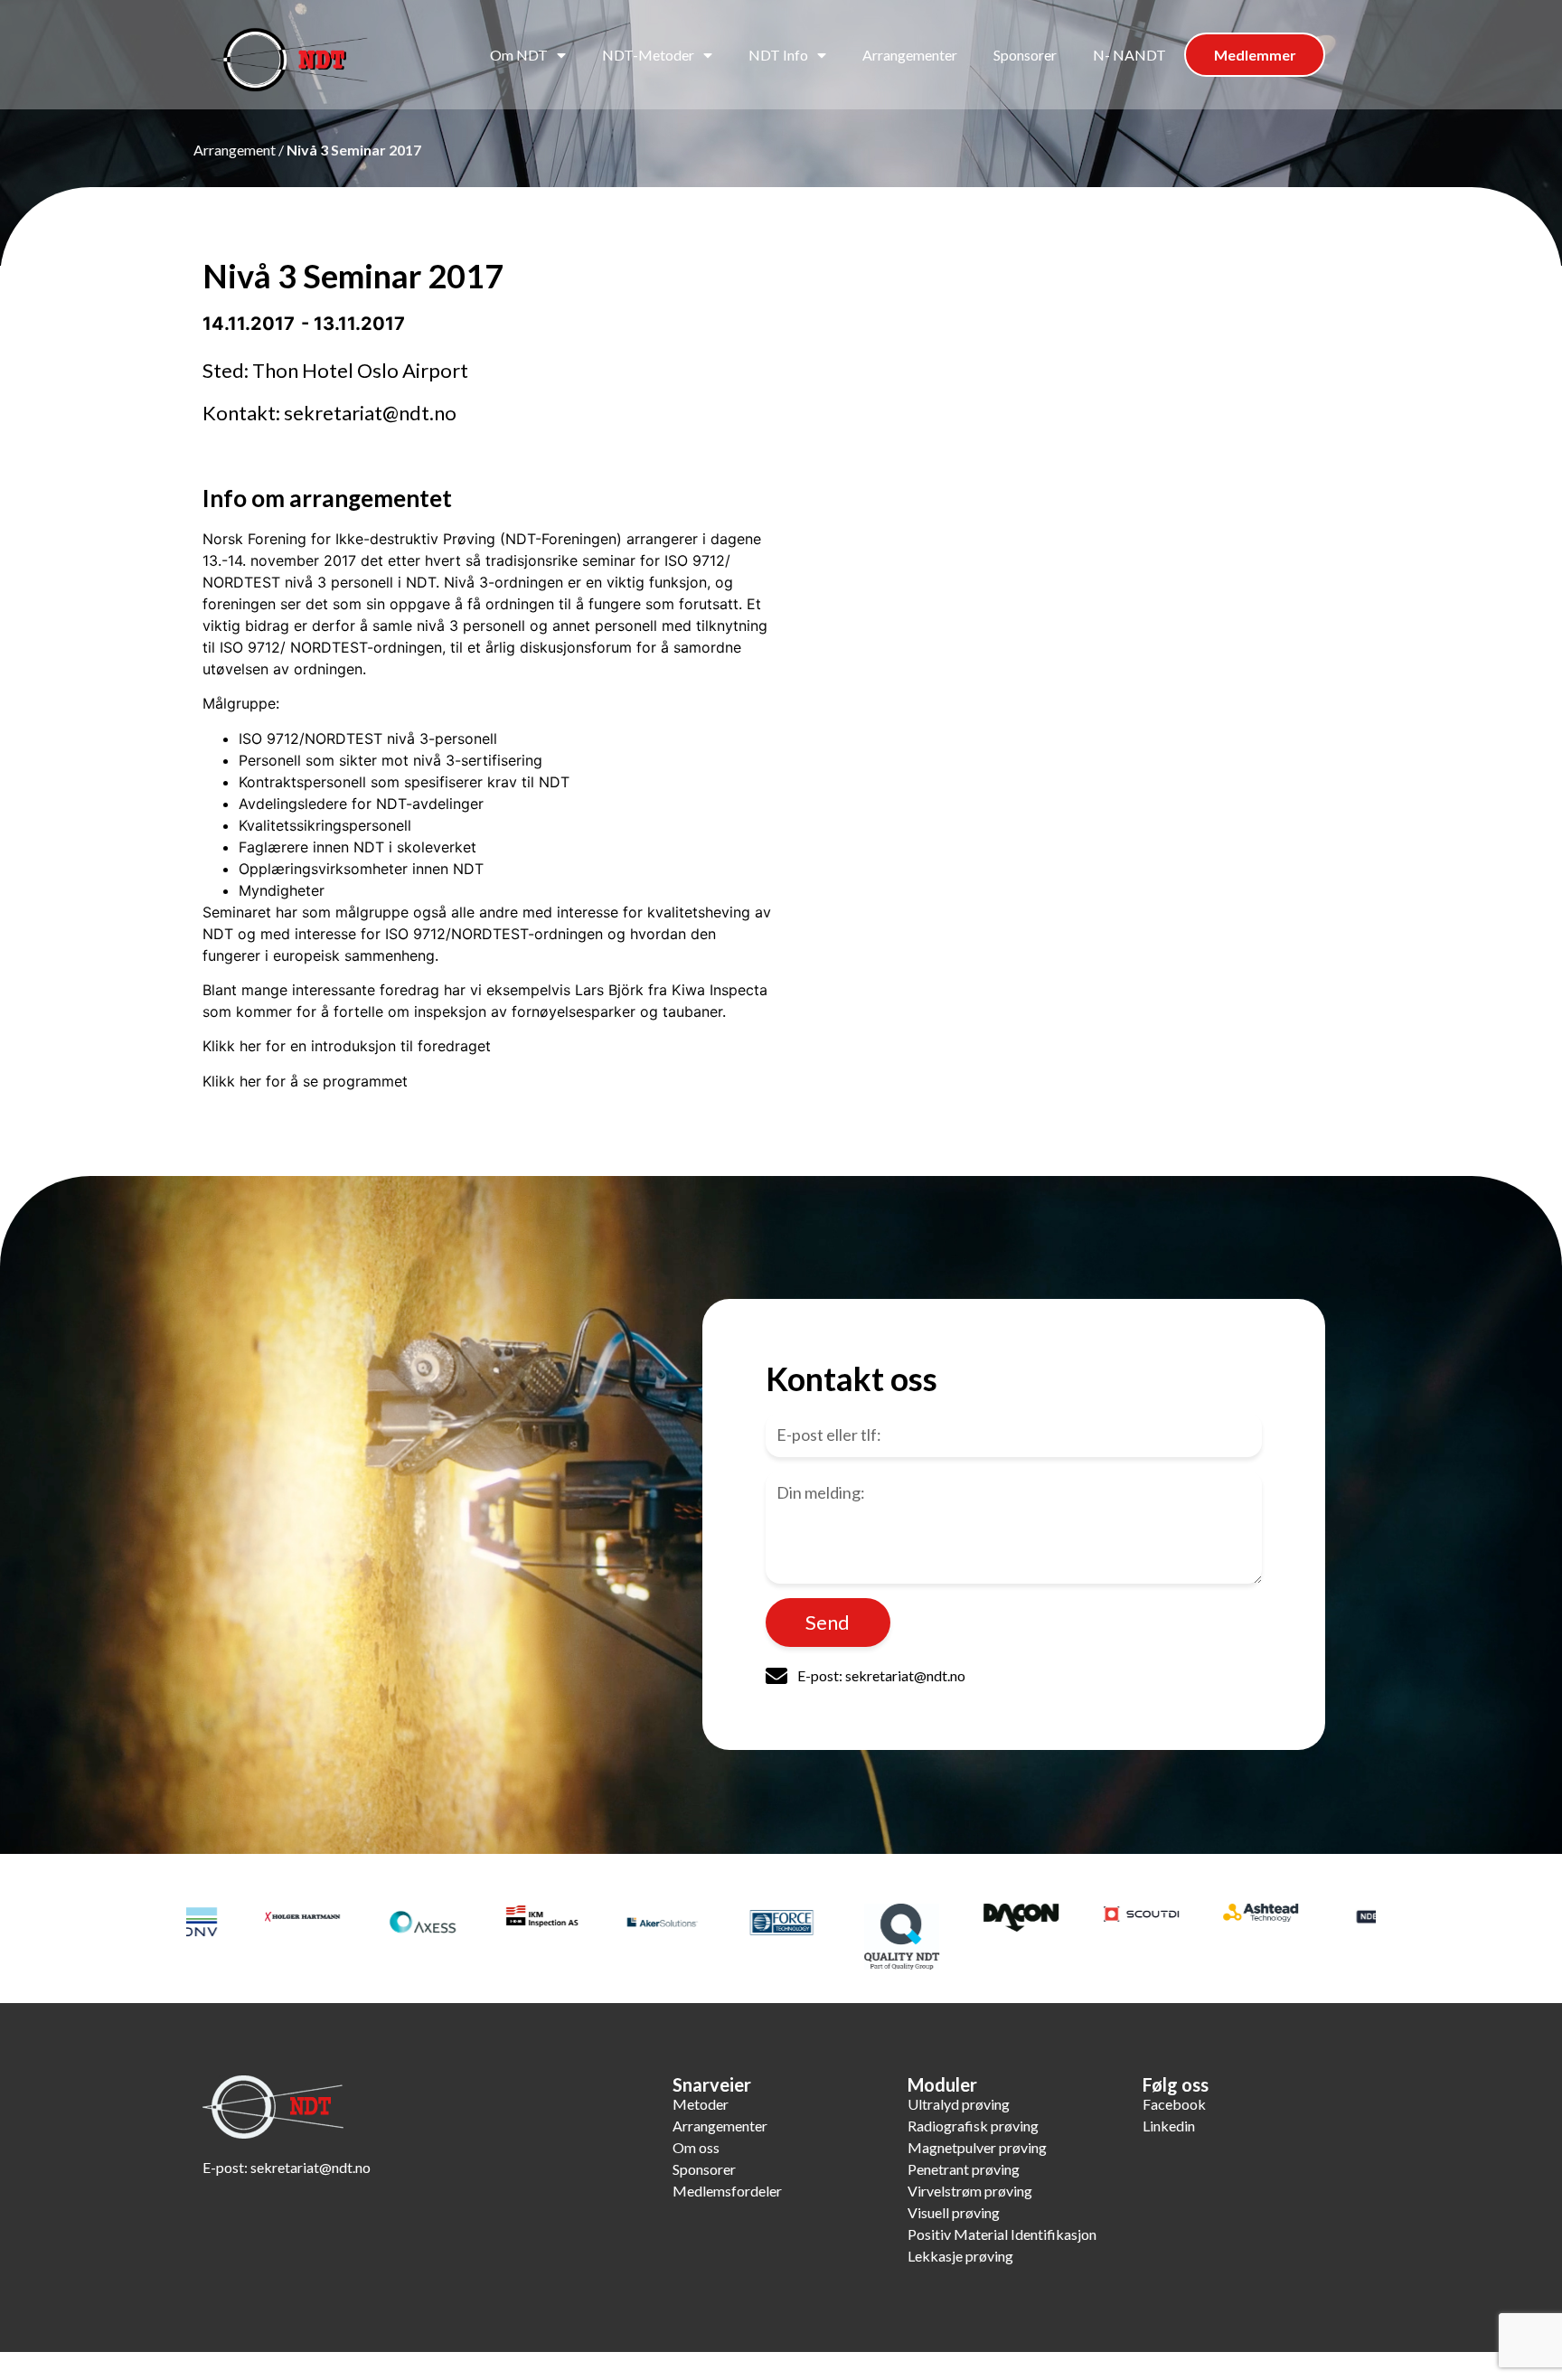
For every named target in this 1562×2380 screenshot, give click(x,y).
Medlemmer (1255, 55)
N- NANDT (1129, 55)
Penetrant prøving (964, 2169)
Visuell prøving (954, 2212)
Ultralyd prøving (959, 2104)
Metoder (701, 2104)
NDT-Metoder (648, 55)
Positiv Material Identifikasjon (1002, 2234)
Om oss (696, 2147)
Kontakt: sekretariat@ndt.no (329, 413)
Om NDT (519, 55)
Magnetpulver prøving (977, 2147)
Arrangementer (910, 55)
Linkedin (1169, 2126)
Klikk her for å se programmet (305, 1081)
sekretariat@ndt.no (311, 2167)
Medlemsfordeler (727, 2191)
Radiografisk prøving (973, 2126)
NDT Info (778, 55)
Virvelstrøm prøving (970, 2191)
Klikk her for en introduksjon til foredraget (347, 1046)
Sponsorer (1025, 55)
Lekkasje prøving (960, 2256)
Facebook (1174, 2104)
